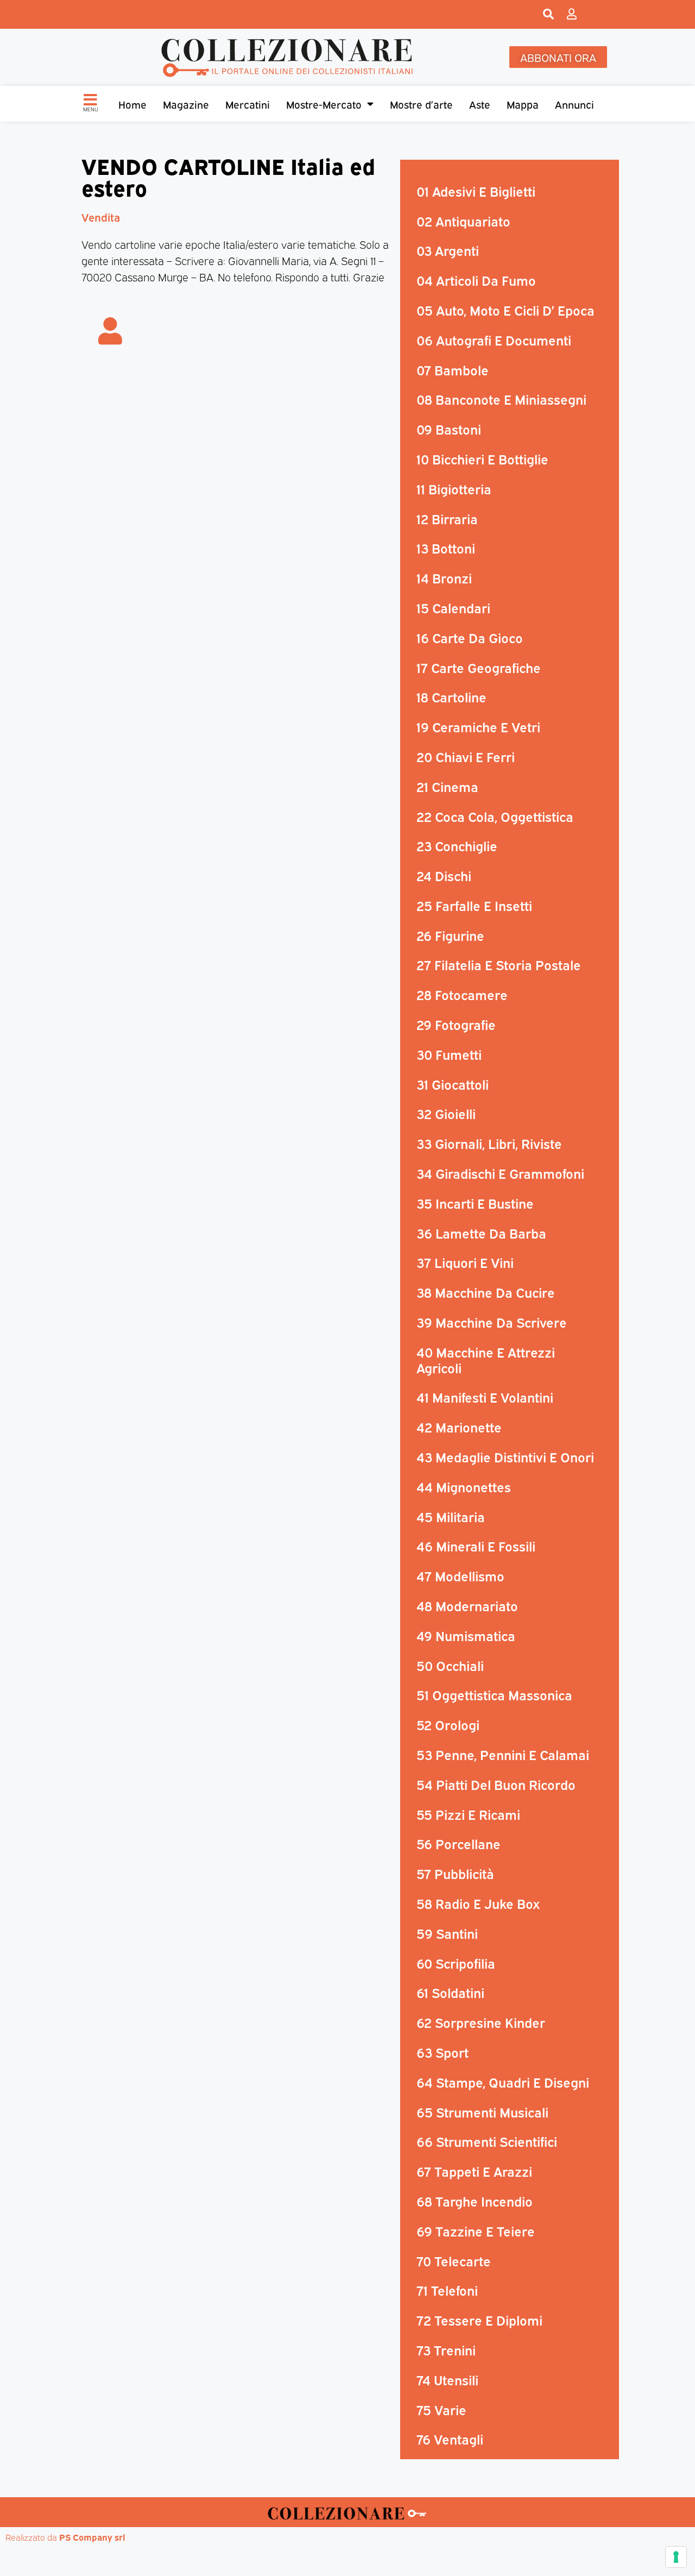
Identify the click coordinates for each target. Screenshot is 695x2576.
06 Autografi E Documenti (494, 340)
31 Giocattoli (453, 1084)
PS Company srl (92, 2537)
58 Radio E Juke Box (478, 1903)
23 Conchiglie (457, 845)
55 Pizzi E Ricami (468, 1814)
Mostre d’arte (421, 104)
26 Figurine (450, 935)
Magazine (186, 104)
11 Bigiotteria (454, 488)
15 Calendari (453, 607)
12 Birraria (447, 518)
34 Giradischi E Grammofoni (500, 1173)
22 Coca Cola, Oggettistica (495, 816)
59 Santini (447, 1933)
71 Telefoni (447, 2290)
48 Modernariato (467, 1605)
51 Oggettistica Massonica (494, 1694)
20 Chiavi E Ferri (466, 756)
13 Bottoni (446, 548)
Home (132, 104)
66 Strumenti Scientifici (487, 2141)
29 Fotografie (456, 1024)
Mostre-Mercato (324, 104)
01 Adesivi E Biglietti (476, 191)
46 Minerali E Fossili (476, 1545)
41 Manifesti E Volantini (485, 1397)
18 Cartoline (451, 696)
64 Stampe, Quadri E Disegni (503, 2082)
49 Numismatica (466, 1635)
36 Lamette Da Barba (481, 1233)
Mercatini (248, 104)
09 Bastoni (449, 429)
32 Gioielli (446, 1113)
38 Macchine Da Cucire (486, 1292)
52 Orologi (448, 1724)
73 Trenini (446, 2349)
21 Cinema (447, 786)
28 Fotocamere (462, 994)
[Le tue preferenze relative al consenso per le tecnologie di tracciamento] (676, 2557)
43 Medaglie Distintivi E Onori (505, 1456)
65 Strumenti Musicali (482, 2112)
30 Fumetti (449, 1054)
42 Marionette (459, 1427)
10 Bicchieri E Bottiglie (482, 458)
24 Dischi (444, 875)
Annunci (574, 104)
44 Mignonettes (464, 1486)
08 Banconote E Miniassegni (501, 399)
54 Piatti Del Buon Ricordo (496, 1784)
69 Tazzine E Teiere (476, 2231)
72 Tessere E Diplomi (479, 2320)
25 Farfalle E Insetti (474, 905)
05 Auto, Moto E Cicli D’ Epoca (506, 310)
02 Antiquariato (463, 221)
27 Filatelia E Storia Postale (499, 964)
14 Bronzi (444, 577)
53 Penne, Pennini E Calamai (503, 1754)
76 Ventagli (450, 2439)
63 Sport (443, 2052)
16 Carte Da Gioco (470, 637)
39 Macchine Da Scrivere (492, 1322)
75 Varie (441, 2409)
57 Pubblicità (455, 1873)
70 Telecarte (454, 2260)
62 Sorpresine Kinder (481, 2022)
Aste (480, 104)
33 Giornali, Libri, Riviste (489, 1143)
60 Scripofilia (456, 1963)
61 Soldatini (450, 1992)
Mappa (523, 104)
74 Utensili (447, 2379)
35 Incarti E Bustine (475, 1203)
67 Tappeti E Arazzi (474, 2171)
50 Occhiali (450, 1665)
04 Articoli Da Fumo (476, 280)
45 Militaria (451, 1516)
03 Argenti (448, 250)
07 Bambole (453, 369)
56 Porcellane (459, 1843)
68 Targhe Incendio (475, 2201)
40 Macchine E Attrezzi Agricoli (486, 1359)
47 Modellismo (460, 1575)
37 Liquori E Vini (465, 1262)
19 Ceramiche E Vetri (478, 726)
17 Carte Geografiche (479, 667)
